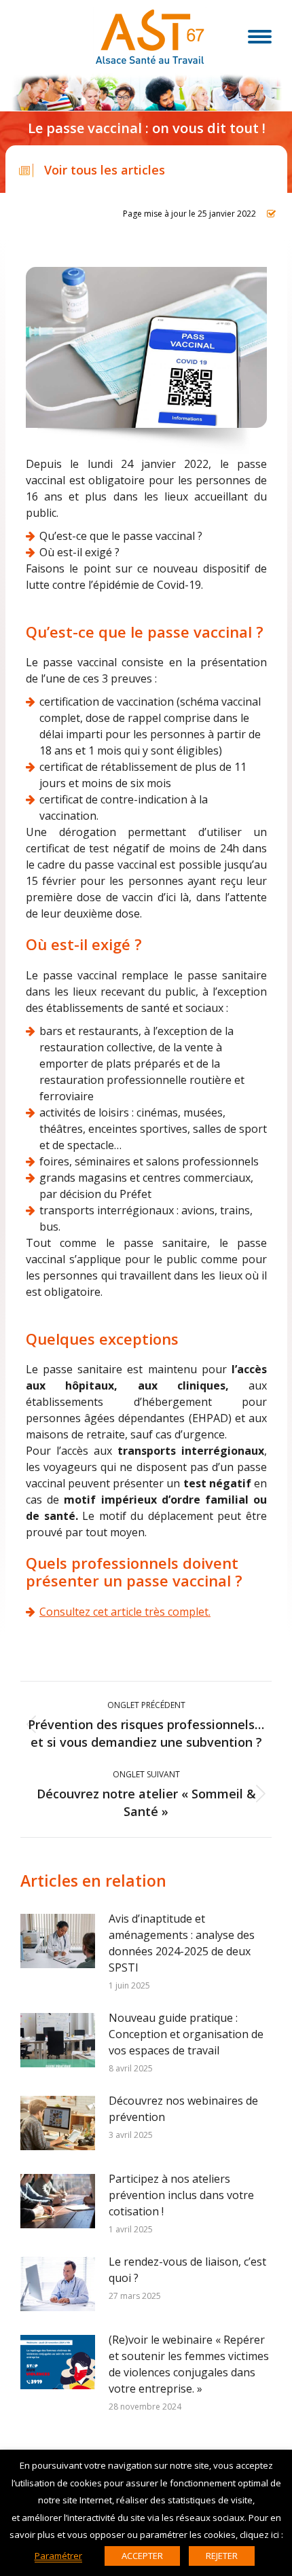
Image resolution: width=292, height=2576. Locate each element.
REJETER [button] (222, 2556)
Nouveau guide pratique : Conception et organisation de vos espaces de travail (186, 2034)
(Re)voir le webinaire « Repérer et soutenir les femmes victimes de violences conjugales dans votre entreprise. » (189, 2364)
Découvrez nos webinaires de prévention (183, 2109)
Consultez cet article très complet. (125, 1612)
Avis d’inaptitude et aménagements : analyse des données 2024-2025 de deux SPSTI (182, 1943)
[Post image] (58, 1941)
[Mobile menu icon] (260, 37)
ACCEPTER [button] (142, 2556)
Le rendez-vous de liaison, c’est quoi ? (187, 2270)
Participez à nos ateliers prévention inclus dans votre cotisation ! (181, 2195)
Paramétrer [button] (58, 2556)
